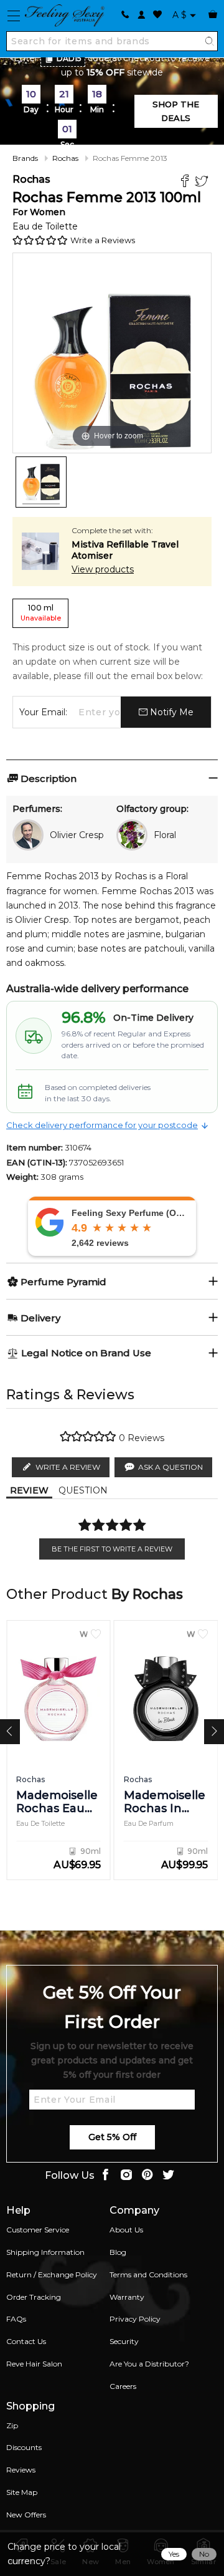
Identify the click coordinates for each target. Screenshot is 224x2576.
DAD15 (69, 58)
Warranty (127, 2297)
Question (83, 1490)
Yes (174, 2554)
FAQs (16, 2319)
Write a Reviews (103, 240)
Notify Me (170, 712)
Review (29, 1490)
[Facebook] (186, 182)
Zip (12, 2425)
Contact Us (26, 2341)
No (204, 2554)
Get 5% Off (112, 2137)
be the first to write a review (112, 1549)
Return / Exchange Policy (52, 2275)
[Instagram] (126, 2176)
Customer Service (38, 2230)
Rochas (65, 158)
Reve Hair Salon (34, 2364)
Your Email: (43, 712)
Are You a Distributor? (149, 2364)
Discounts (24, 2447)
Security (124, 2341)
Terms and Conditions (148, 2275)
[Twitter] (203, 182)
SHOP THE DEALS (176, 111)
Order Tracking (34, 2297)
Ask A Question (170, 1467)
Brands (25, 158)
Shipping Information (45, 2252)
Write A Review (68, 1467)
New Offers (26, 2515)
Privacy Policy (135, 2319)
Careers (123, 2386)
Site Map (22, 2492)
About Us (126, 2230)
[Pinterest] (147, 2176)
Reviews (21, 2470)
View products (103, 569)
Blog (118, 2252)
